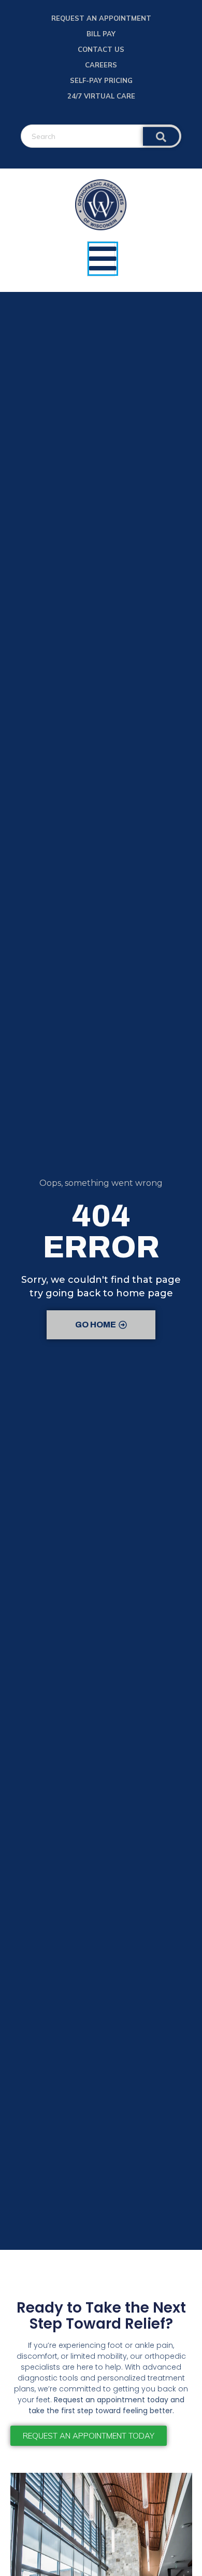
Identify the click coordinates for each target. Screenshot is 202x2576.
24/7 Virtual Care (101, 96)
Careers (101, 65)
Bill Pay (101, 34)
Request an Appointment (101, 18)
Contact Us (101, 49)
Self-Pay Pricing (101, 80)
